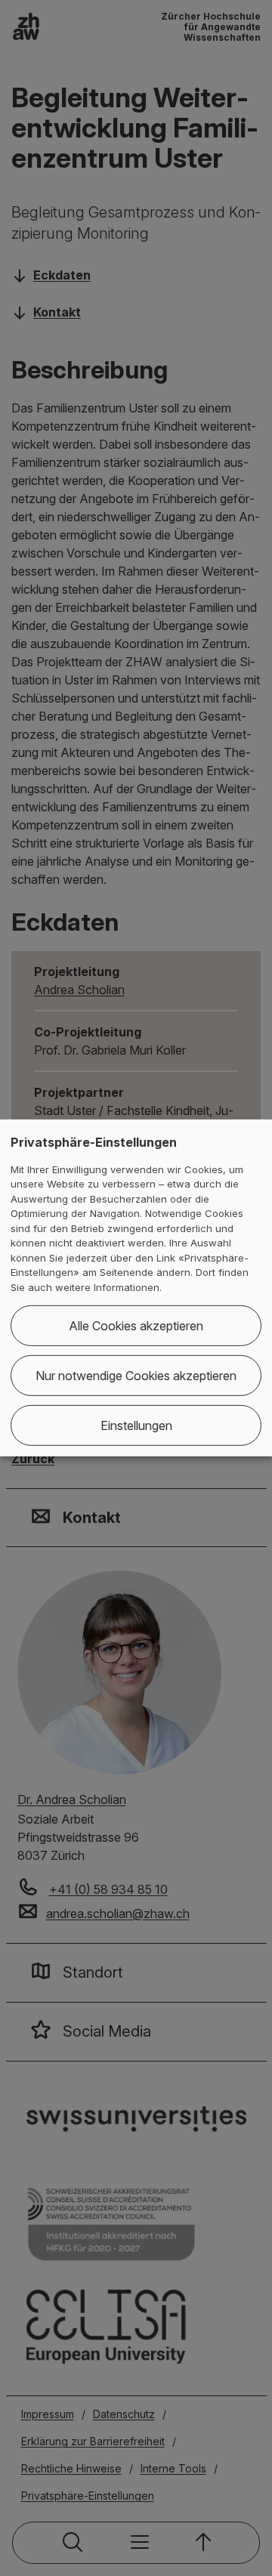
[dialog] (136, 1288)
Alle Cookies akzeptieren (136, 1326)
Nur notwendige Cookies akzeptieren (136, 1376)
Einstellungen (136, 1425)
